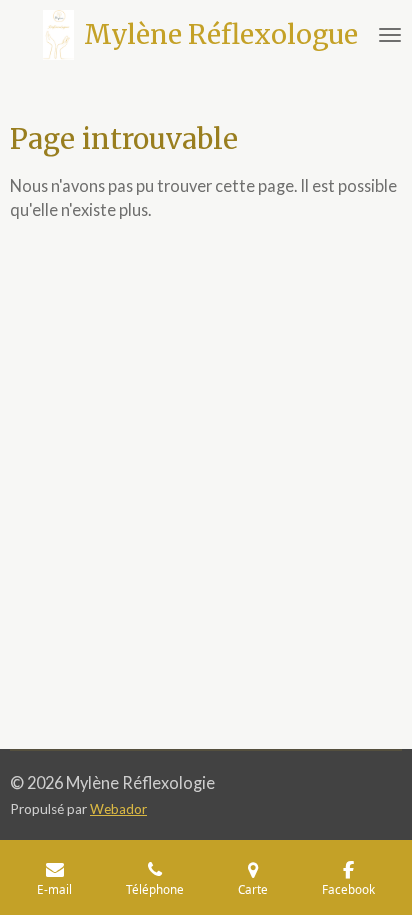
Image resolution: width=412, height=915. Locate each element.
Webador (118, 809)
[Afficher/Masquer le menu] (390, 35)
